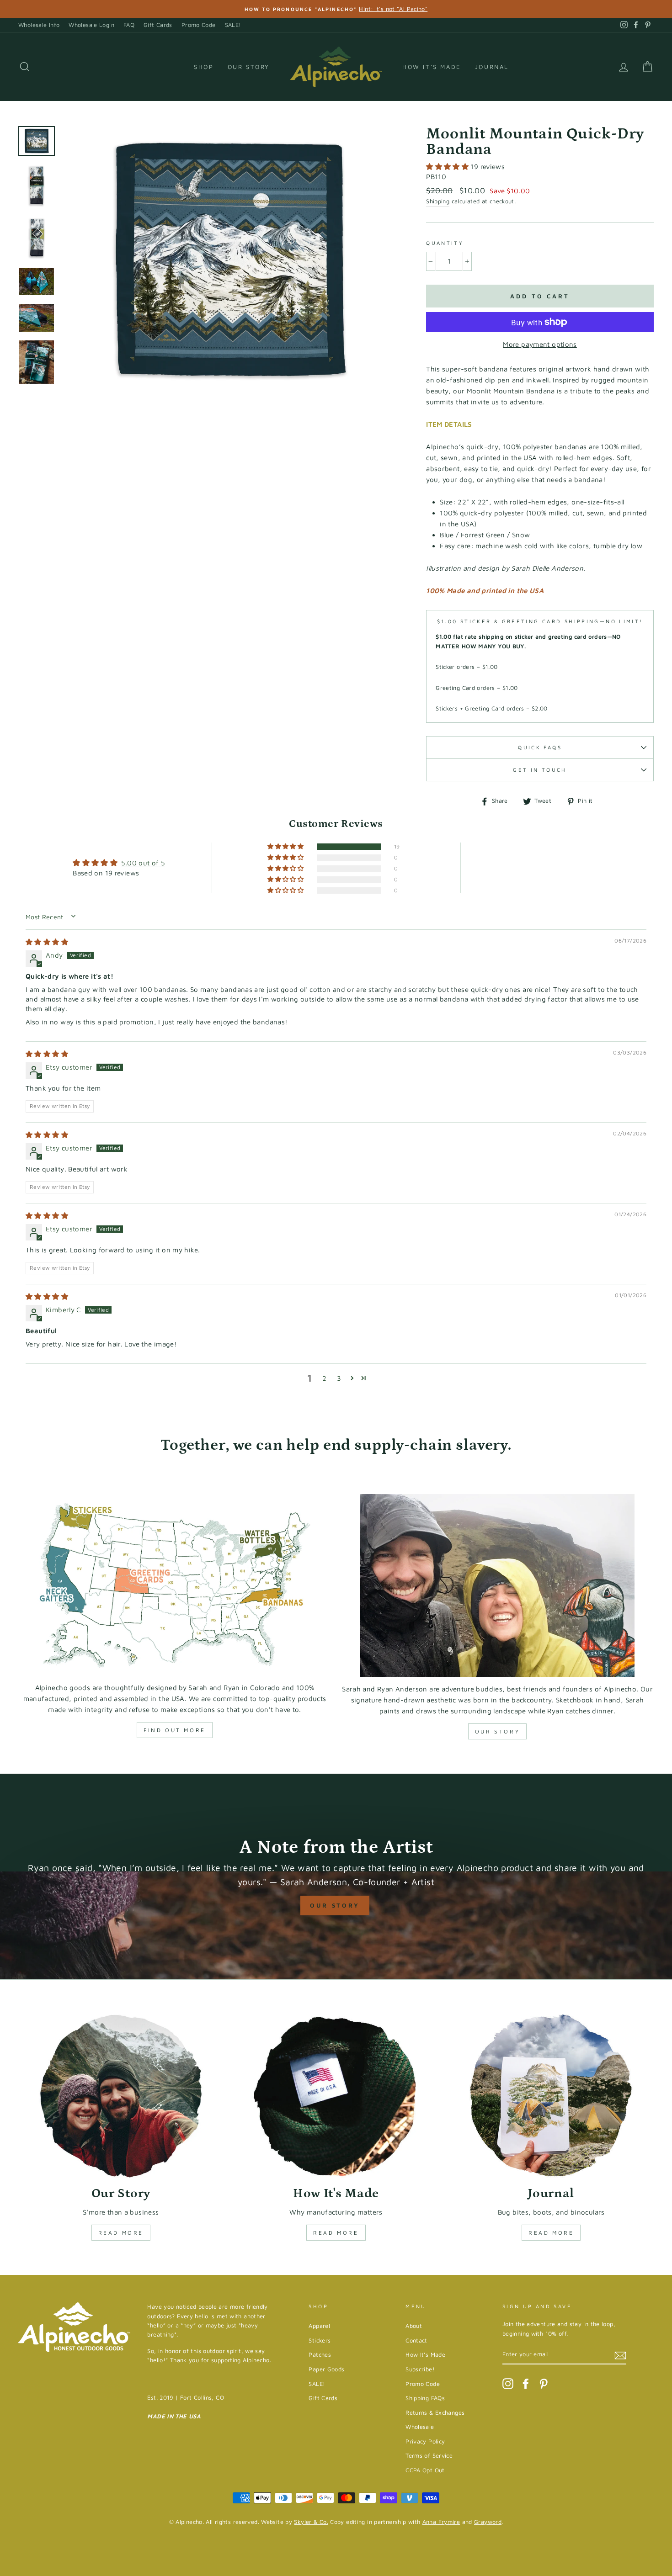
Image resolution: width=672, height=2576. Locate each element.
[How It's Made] (336, 2096)
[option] (336, 9)
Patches (320, 2355)
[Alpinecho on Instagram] (508, 2384)
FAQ (129, 25)
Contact (416, 2340)
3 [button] (339, 1378)
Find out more (175, 1730)
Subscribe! (420, 2369)
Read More (121, 2233)
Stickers (320, 2340)
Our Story (249, 67)
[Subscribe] (620, 2355)
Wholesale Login (91, 25)
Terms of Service (429, 2456)
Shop (204, 67)
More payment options (540, 344)
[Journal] (551, 2096)
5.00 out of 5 (143, 863)
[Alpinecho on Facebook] (526, 2384)
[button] (448, 167)
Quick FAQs (540, 747)
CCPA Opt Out (425, 2470)
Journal (492, 67)
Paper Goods (326, 2369)
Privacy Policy (425, 2441)
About (414, 2326)
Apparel (319, 2326)
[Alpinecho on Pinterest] (544, 2384)
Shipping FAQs (425, 2398)
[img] (47, 942)
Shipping (438, 201)
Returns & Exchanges (435, 2413)
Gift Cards (158, 25)
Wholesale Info (39, 25)
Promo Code (199, 25)
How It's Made (432, 67)
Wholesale (420, 2427)
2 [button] (324, 1378)
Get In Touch (540, 770)
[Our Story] (121, 2096)
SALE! (233, 25)
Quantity (445, 243)
